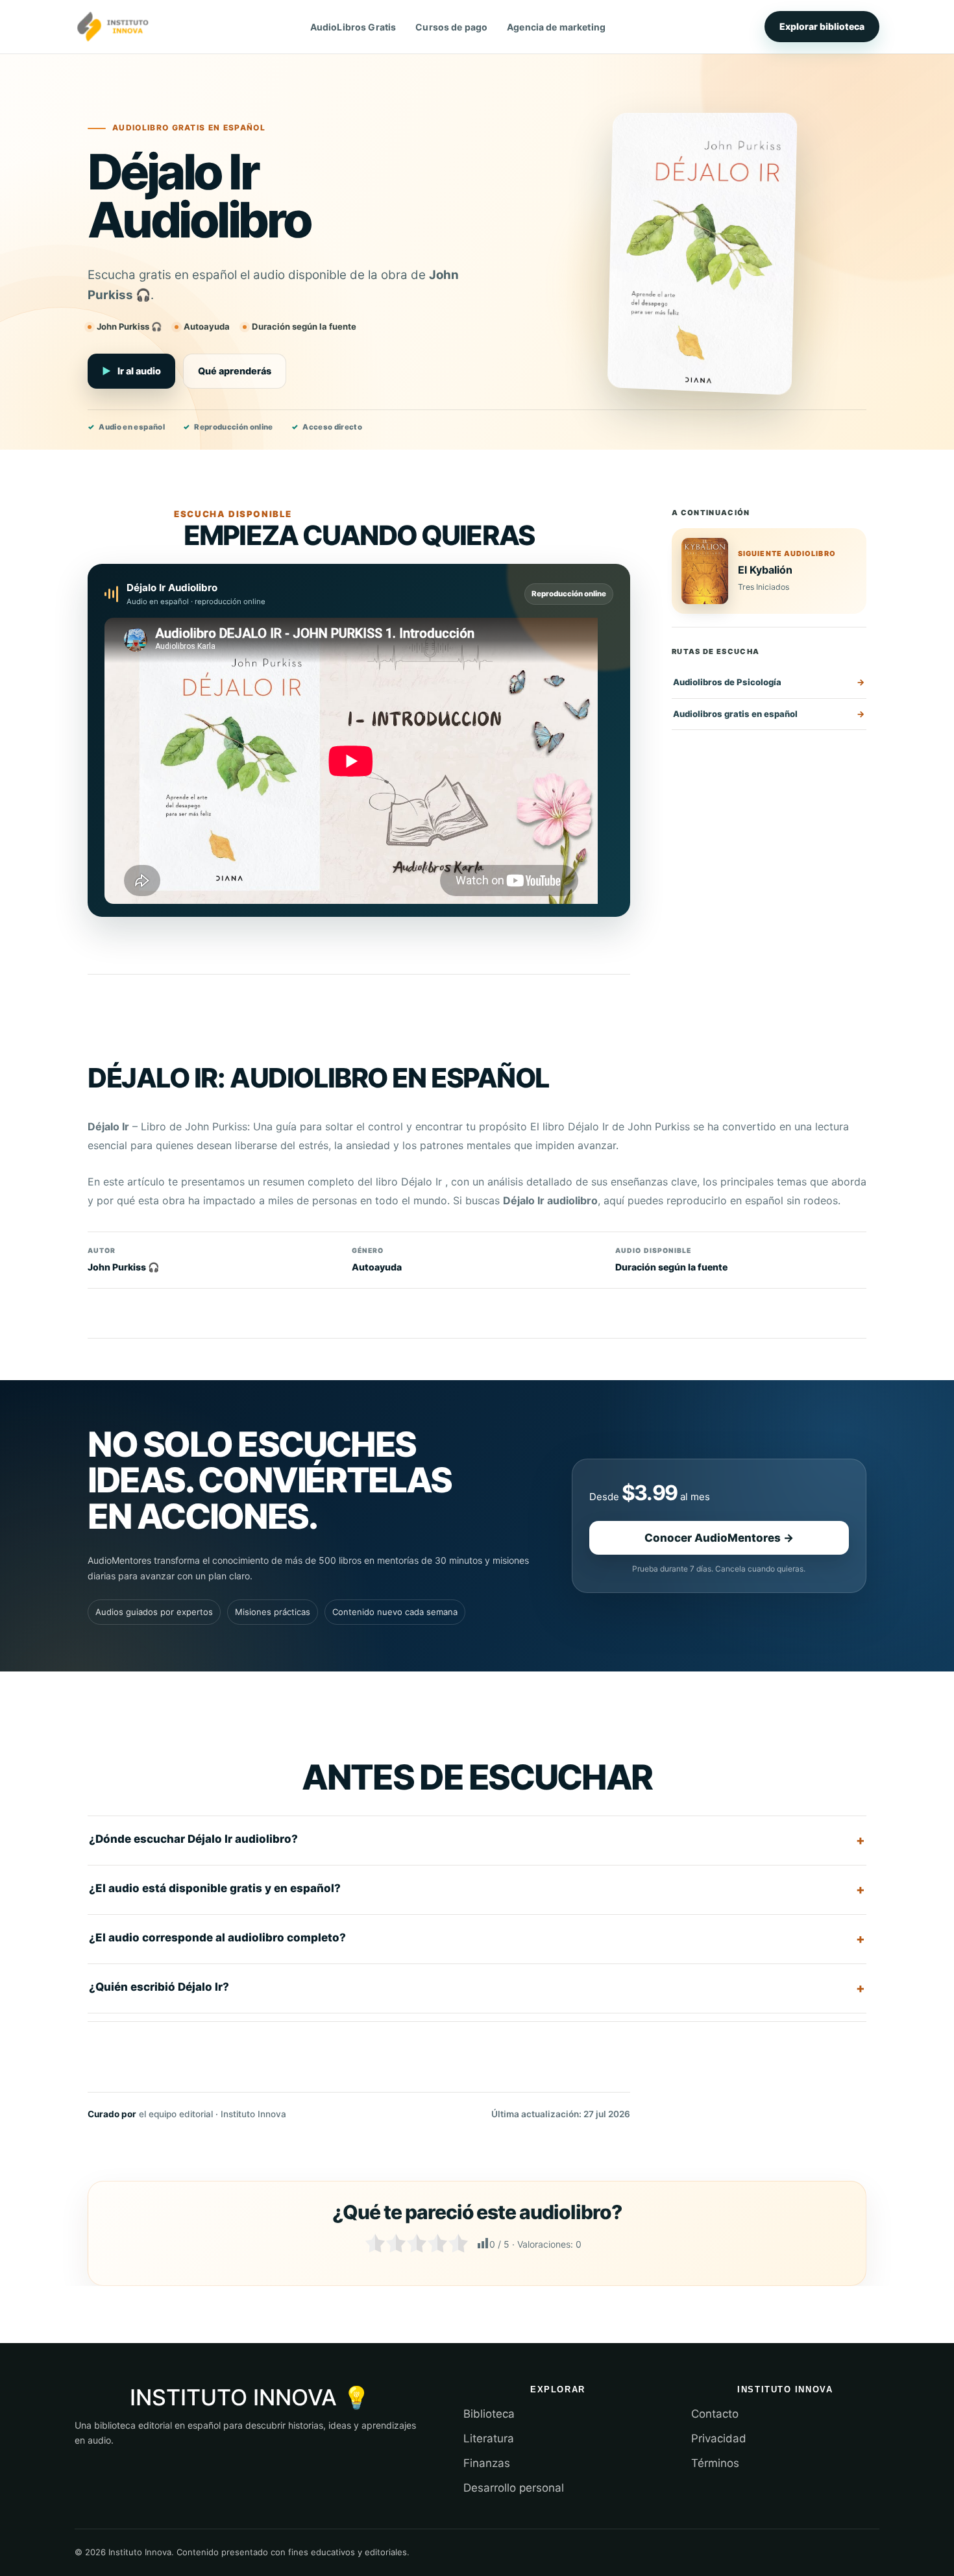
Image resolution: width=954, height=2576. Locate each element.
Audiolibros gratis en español (735, 714)
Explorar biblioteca (822, 26)
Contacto (715, 2414)
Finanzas (487, 2463)
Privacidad (719, 2438)
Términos (715, 2463)
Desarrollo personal (514, 2488)
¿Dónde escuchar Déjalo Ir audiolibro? (193, 1839)
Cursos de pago (451, 27)
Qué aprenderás (235, 371)
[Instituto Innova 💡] (113, 27)
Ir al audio (131, 371)
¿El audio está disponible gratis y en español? (215, 1888)
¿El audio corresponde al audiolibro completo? (217, 1938)
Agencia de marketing (556, 27)
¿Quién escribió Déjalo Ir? (159, 1987)
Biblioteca (489, 2414)
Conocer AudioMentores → (719, 1538)
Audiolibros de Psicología (727, 682)
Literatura (489, 2438)
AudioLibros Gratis (353, 27)
